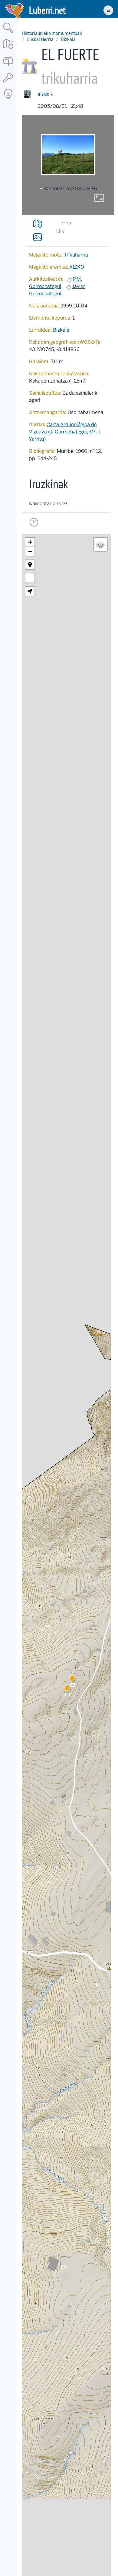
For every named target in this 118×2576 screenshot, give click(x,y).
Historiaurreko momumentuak (52, 33)
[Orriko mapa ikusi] (38, 224)
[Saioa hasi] (8, 83)
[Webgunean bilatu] (8, 33)
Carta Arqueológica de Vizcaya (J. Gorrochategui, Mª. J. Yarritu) (65, 432)
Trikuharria (76, 255)
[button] (72, 1680)
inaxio (44, 94)
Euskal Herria (40, 39)
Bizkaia (68, 39)
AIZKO (77, 267)
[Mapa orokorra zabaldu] (8, 50)
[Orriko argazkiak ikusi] (38, 237)
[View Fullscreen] (30, 578)
